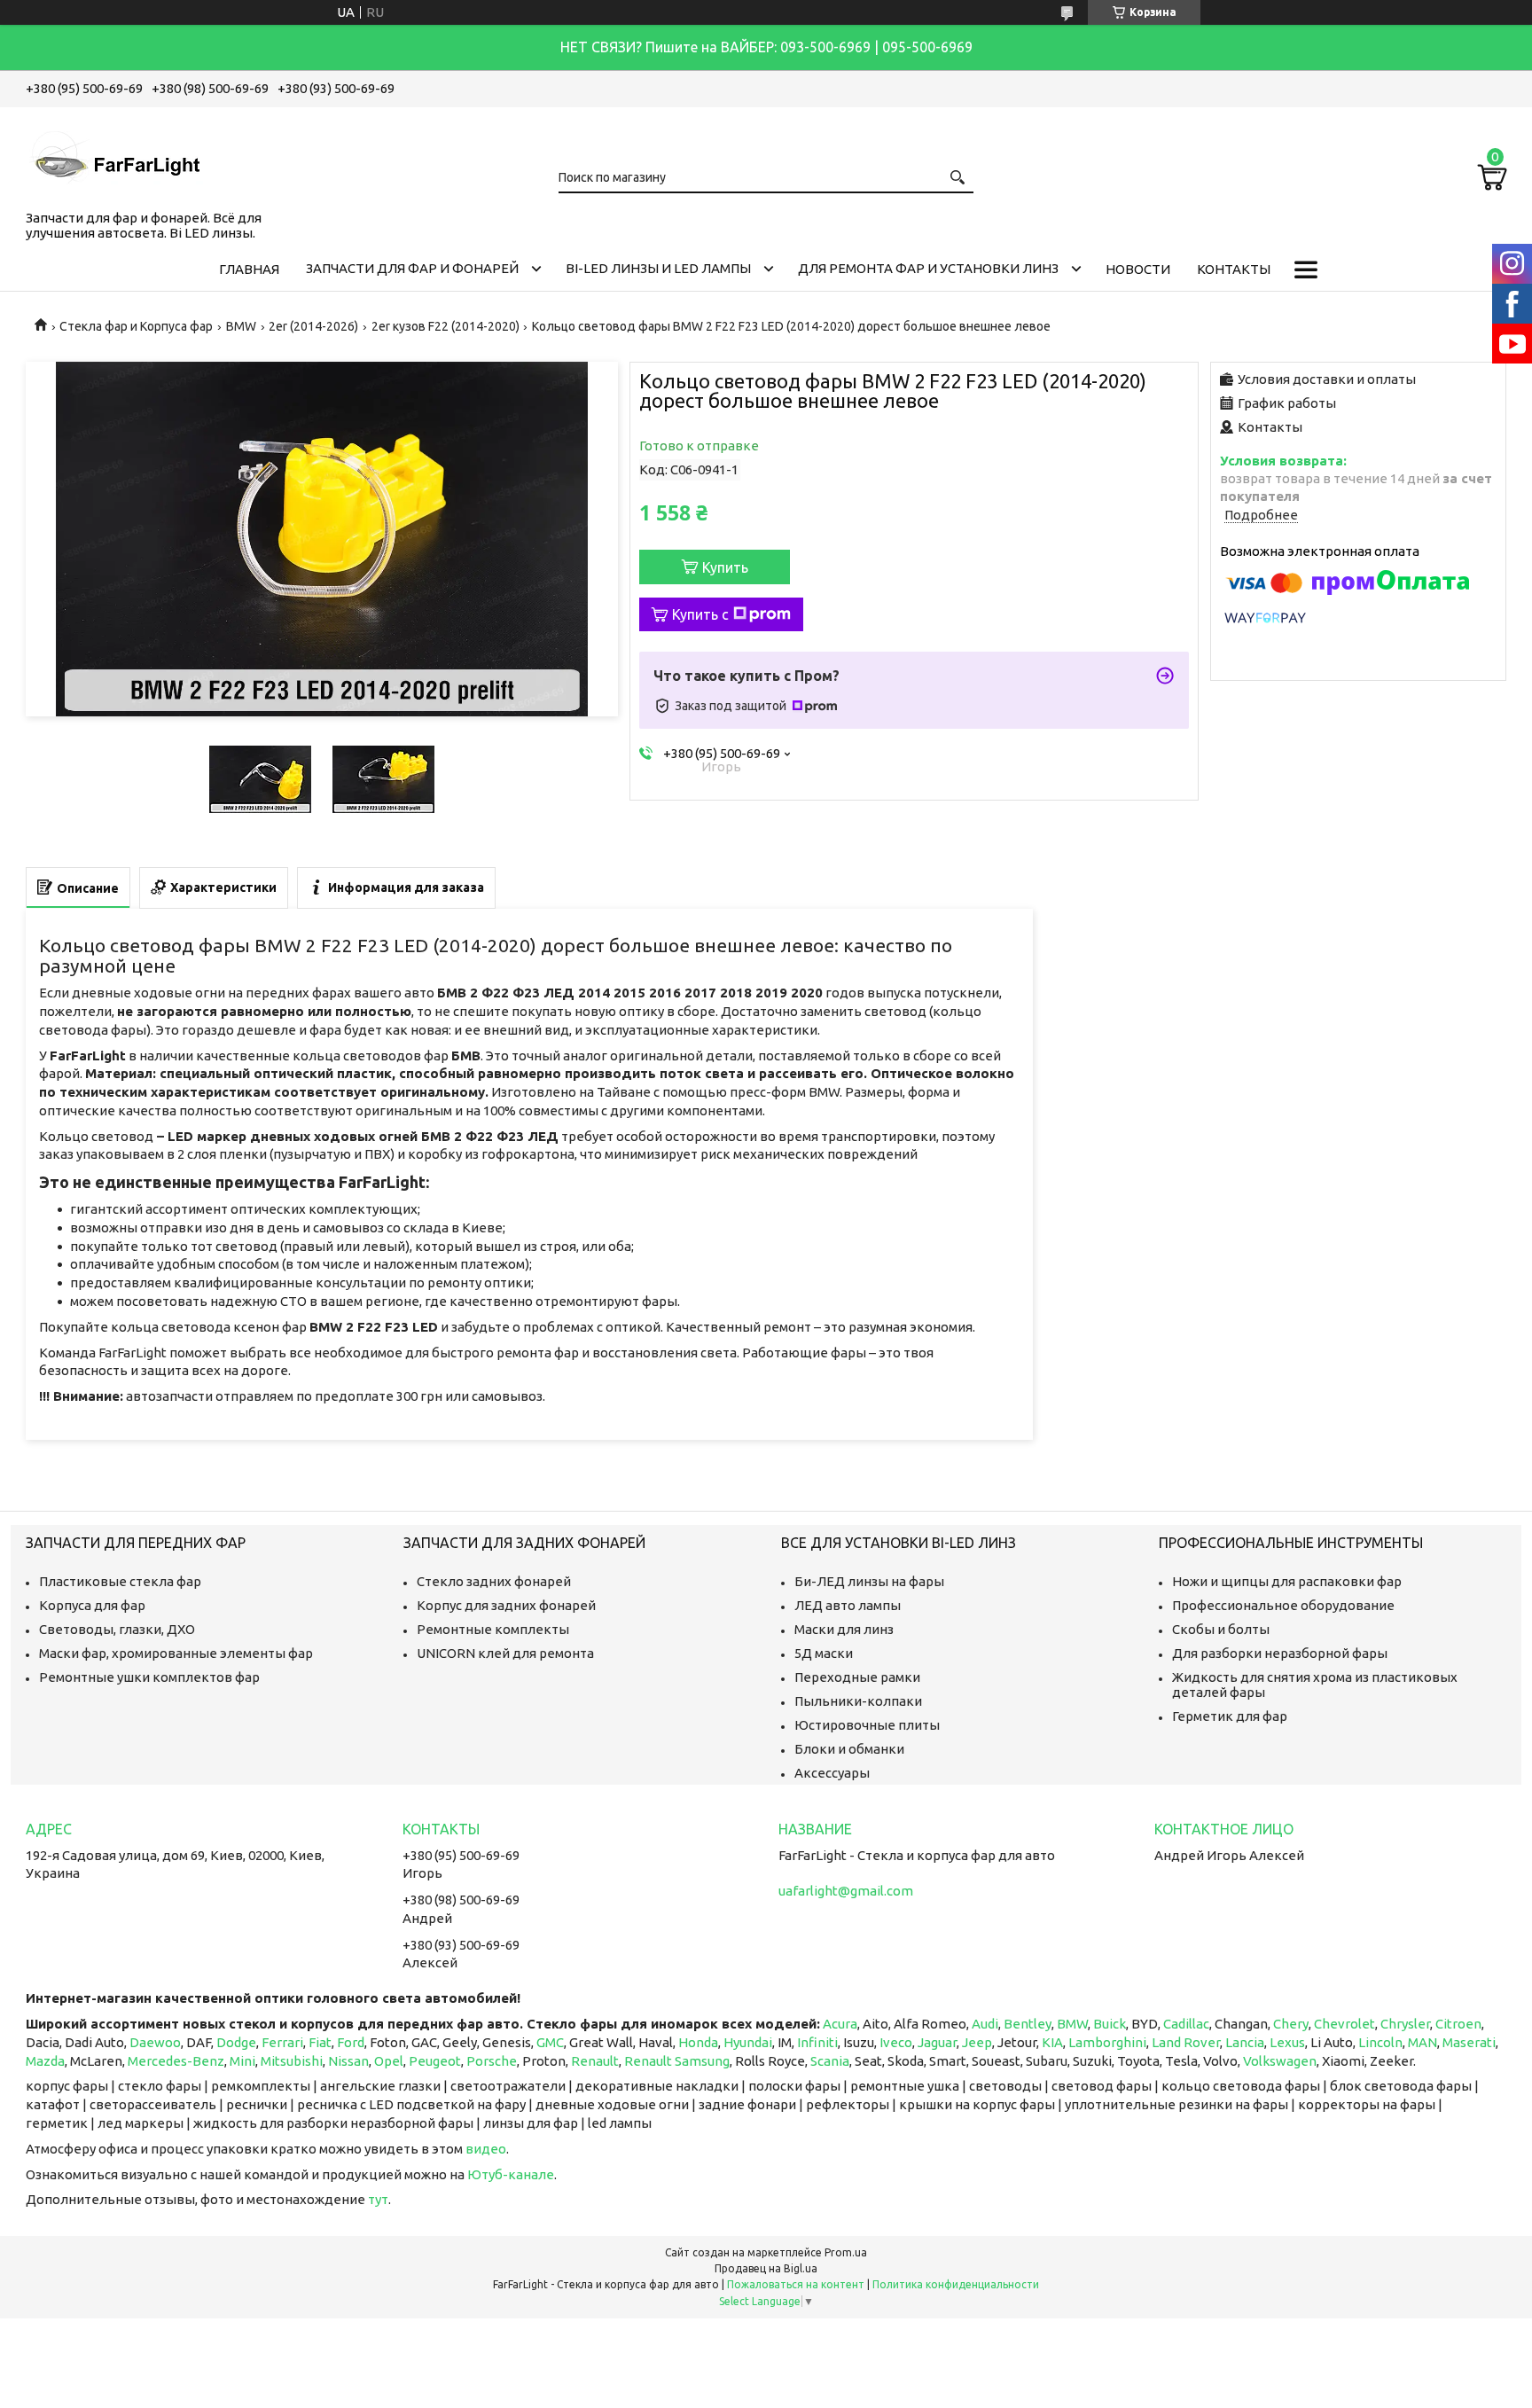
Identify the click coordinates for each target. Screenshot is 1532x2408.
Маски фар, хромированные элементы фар (176, 1653)
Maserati (1469, 2042)
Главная (249, 269)
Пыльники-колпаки (858, 1701)
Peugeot (435, 2061)
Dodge (236, 2042)
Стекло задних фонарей (494, 1581)
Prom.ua (846, 2252)
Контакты (1234, 269)
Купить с (700, 614)
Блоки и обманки (849, 1749)
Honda (698, 2042)
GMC (550, 2042)
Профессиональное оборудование (1283, 1605)
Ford (351, 2042)
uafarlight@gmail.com (846, 1891)
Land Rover (1186, 2042)
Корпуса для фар (92, 1605)
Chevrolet (1344, 2024)
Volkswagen (1280, 2061)
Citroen (1458, 2024)
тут (378, 2199)
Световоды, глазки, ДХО (117, 1629)
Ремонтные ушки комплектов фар (149, 1677)
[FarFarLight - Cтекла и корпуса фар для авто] (114, 155)
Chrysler (1405, 2024)
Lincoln (1380, 2042)
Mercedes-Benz (176, 2061)
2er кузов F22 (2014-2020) (446, 326)
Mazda (45, 2061)
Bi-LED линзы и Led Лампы (658, 268)
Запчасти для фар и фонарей (412, 268)
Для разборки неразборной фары (1280, 1653)
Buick (1110, 2024)
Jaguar (937, 2042)
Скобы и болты (1221, 1629)
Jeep (977, 2042)
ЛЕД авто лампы (848, 1605)
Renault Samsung (677, 2061)
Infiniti (817, 2042)
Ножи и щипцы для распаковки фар (1287, 1581)
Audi (985, 2024)
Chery (1291, 2024)
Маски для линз (844, 1629)
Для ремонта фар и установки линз (928, 268)
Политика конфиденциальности (956, 2284)
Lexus (1287, 2042)
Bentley (1028, 2024)
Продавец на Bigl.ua (766, 2268)
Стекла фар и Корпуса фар (136, 326)
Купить (725, 567)
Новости (1138, 269)
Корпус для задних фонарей (506, 1605)
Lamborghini (1107, 2042)
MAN (1423, 2042)
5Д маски (824, 1653)
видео (486, 2149)
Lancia (1245, 2042)
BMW (241, 326)
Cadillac (1186, 2024)
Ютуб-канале (511, 2174)
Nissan (348, 2061)
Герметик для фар (1230, 1716)
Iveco (896, 2042)
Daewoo (155, 2042)
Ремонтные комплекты (493, 1629)
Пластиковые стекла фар (120, 1581)
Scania (830, 2061)
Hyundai (748, 2042)
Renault (595, 2061)
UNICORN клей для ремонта (505, 1653)
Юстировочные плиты (867, 1725)
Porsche (492, 2061)
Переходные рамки (857, 1677)
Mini (242, 2061)
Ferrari (282, 2042)
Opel (389, 2061)
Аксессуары (832, 1773)
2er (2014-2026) (313, 326)
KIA (1052, 2042)
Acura (840, 2024)
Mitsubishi (292, 2061)
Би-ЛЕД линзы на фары (869, 1581)
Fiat (320, 2042)
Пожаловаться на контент (796, 2284)
